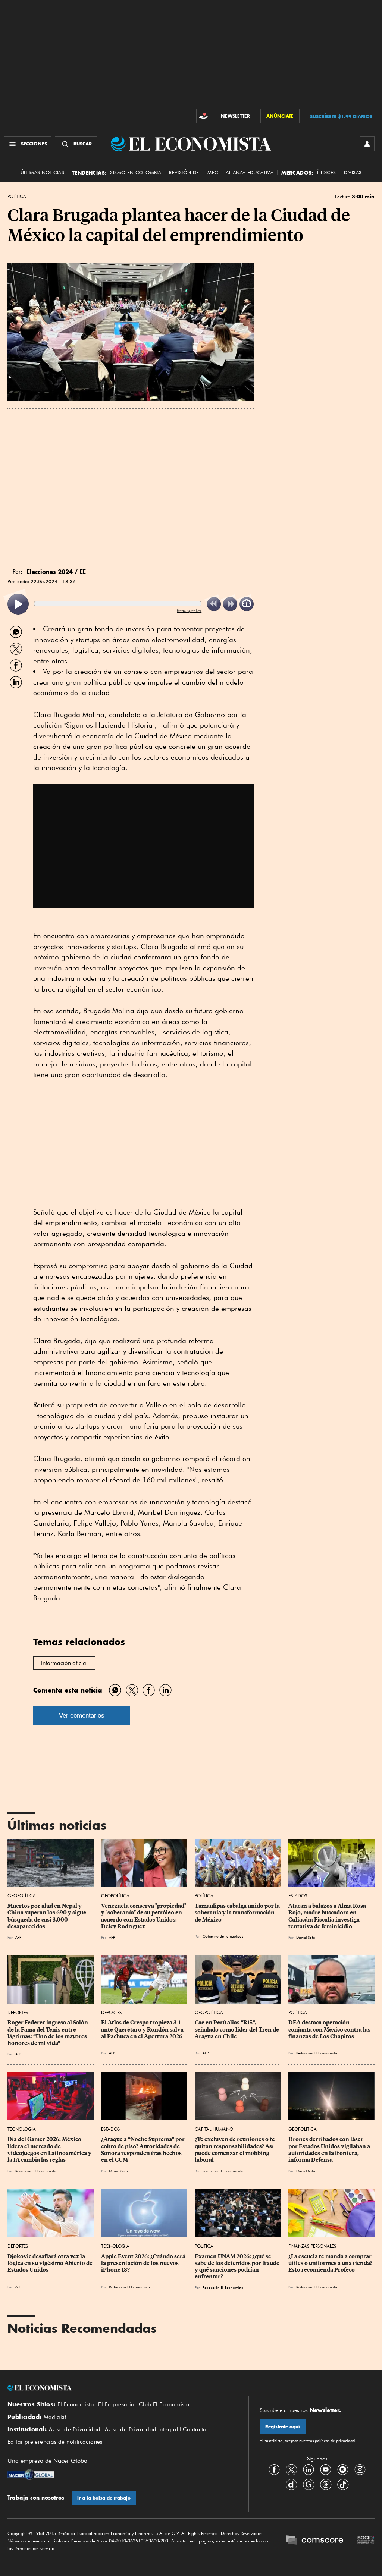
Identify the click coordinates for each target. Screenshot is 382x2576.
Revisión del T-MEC (193, 172)
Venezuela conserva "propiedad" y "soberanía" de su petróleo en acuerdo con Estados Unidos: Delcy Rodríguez (144, 1916)
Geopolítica (22, 1896)
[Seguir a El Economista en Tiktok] (343, 2484)
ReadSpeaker (189, 610)
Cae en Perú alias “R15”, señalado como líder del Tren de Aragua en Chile (237, 2029)
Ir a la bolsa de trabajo (104, 2498)
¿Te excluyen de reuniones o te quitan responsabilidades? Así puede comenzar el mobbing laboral (235, 2149)
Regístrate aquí (283, 2427)
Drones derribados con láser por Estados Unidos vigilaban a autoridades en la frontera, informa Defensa (330, 2149)
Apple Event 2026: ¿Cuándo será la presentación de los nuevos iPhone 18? (144, 2263)
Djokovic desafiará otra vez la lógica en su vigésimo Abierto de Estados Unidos (51, 2263)
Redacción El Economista (317, 2053)
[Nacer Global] (31, 2475)
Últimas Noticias (42, 172)
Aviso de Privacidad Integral (142, 2429)
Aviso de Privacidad (75, 2429)
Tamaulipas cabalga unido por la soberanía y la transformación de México (238, 1913)
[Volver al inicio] (122, 2388)
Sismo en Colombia (136, 172)
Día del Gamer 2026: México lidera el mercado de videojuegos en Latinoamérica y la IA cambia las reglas (50, 2149)
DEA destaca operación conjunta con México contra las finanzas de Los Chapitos (330, 2029)
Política (17, 197)
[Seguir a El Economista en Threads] (326, 2484)
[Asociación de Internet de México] (366, 2541)
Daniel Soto (306, 1937)
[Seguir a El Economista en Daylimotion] (291, 2484)
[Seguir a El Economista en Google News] (309, 2484)
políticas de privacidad (334, 2441)
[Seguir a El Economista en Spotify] (343, 2469)
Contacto (195, 2429)
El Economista (76, 2404)
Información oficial (64, 1663)
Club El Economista (164, 2404)
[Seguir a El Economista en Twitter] (291, 2469)
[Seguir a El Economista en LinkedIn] (309, 2469)
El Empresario (116, 2404)
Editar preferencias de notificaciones (55, 2442)
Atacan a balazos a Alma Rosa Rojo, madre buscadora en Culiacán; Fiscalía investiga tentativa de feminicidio (328, 1916)
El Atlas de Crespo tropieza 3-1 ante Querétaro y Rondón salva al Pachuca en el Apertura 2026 (143, 2029)
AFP (18, 1937)
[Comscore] (314, 2541)
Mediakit (55, 2417)
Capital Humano (214, 2129)
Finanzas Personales (312, 2246)
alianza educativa (250, 172)
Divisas (353, 172)
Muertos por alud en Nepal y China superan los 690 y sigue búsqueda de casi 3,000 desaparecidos (47, 1916)
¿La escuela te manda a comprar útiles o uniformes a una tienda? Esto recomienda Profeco (331, 2263)
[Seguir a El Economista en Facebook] (274, 2469)
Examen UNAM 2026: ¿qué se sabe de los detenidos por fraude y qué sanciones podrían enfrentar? (238, 2266)
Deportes (18, 2012)
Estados (298, 1896)
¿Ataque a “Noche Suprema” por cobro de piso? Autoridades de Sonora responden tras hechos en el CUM (143, 2149)
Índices (327, 172)
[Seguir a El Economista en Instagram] (360, 2469)
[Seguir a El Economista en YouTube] (326, 2469)
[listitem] (18, 604)
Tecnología (22, 2129)
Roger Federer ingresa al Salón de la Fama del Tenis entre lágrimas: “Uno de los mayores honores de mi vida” (48, 2033)
